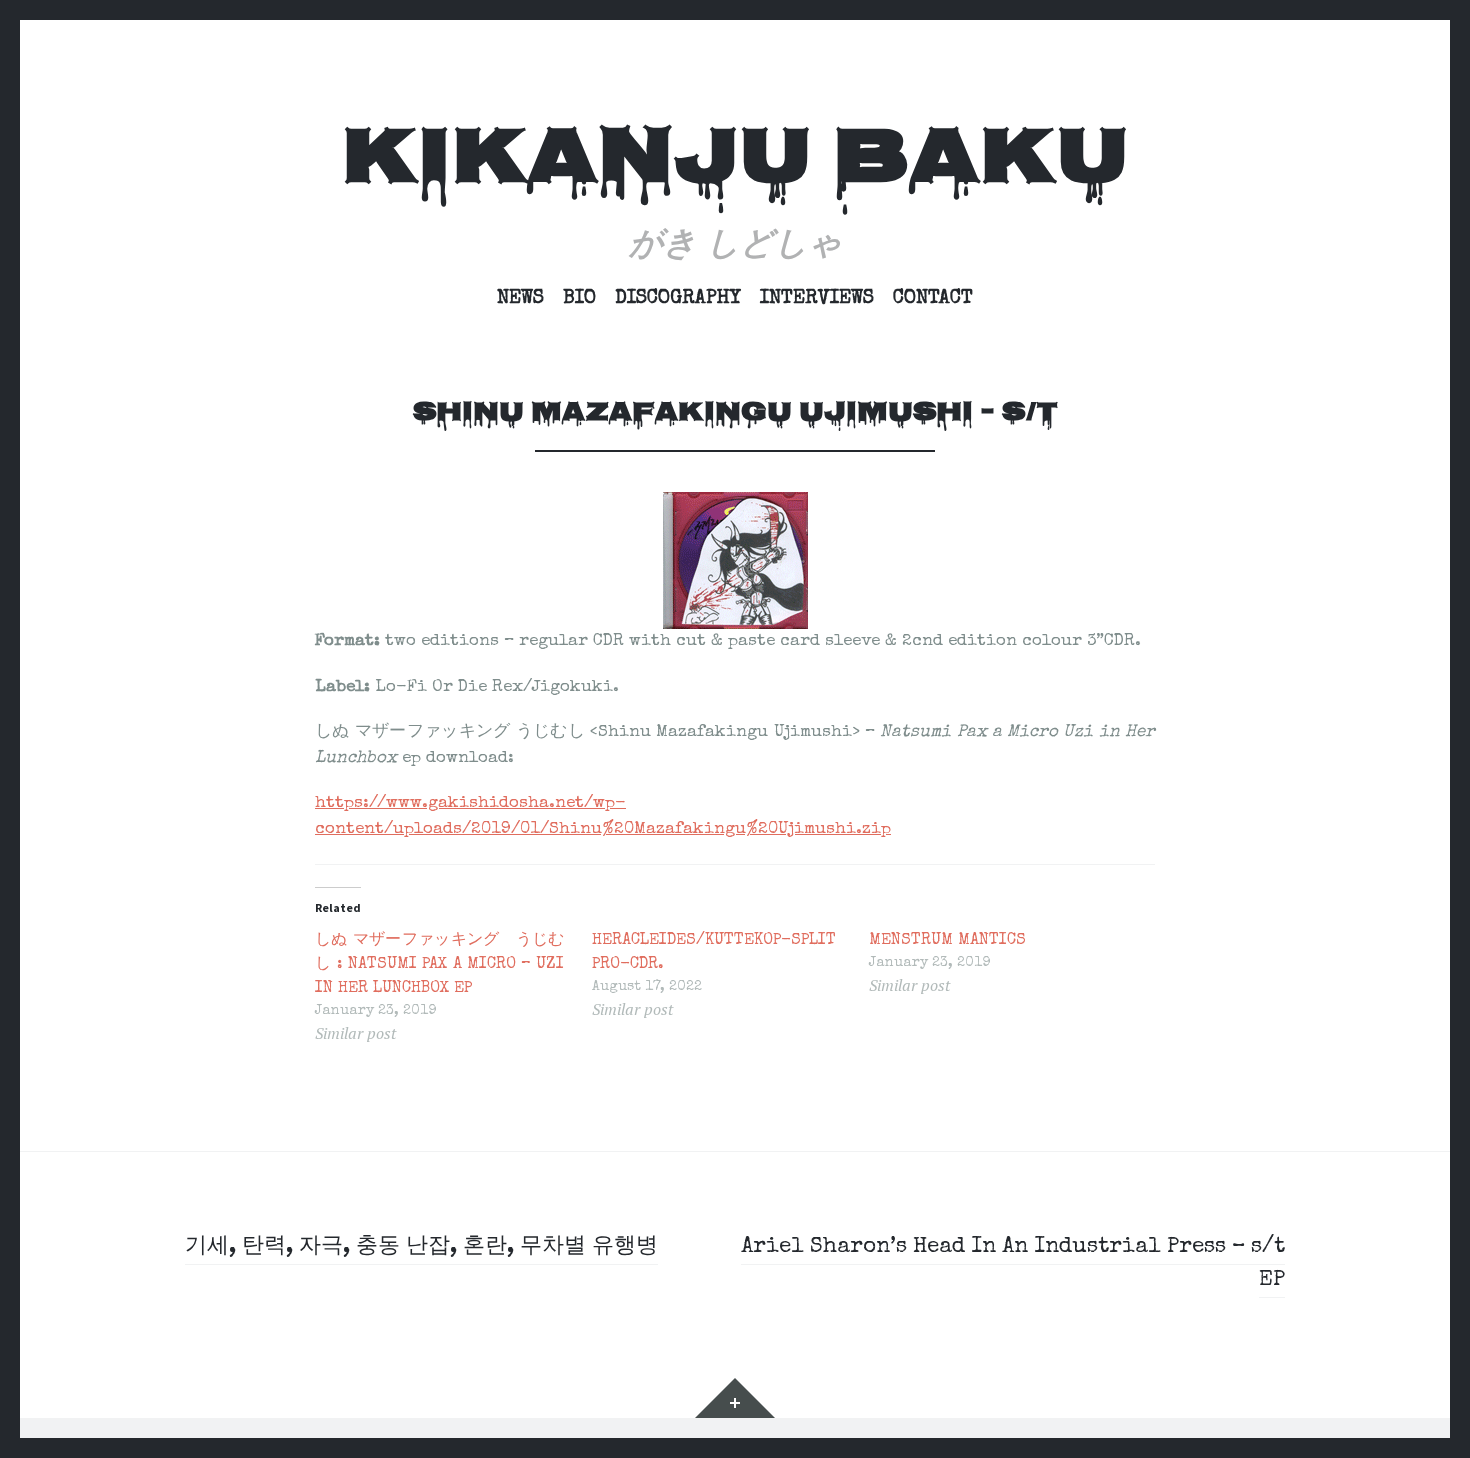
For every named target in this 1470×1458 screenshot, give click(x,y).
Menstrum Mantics (947, 941)
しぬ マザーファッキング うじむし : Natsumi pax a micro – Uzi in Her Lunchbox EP (439, 965)
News (520, 299)
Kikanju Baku (735, 163)
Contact (933, 299)
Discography (678, 299)
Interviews (817, 299)
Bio (579, 299)
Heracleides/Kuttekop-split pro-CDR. (714, 953)
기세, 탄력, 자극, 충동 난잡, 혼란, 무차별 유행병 (421, 1248)
